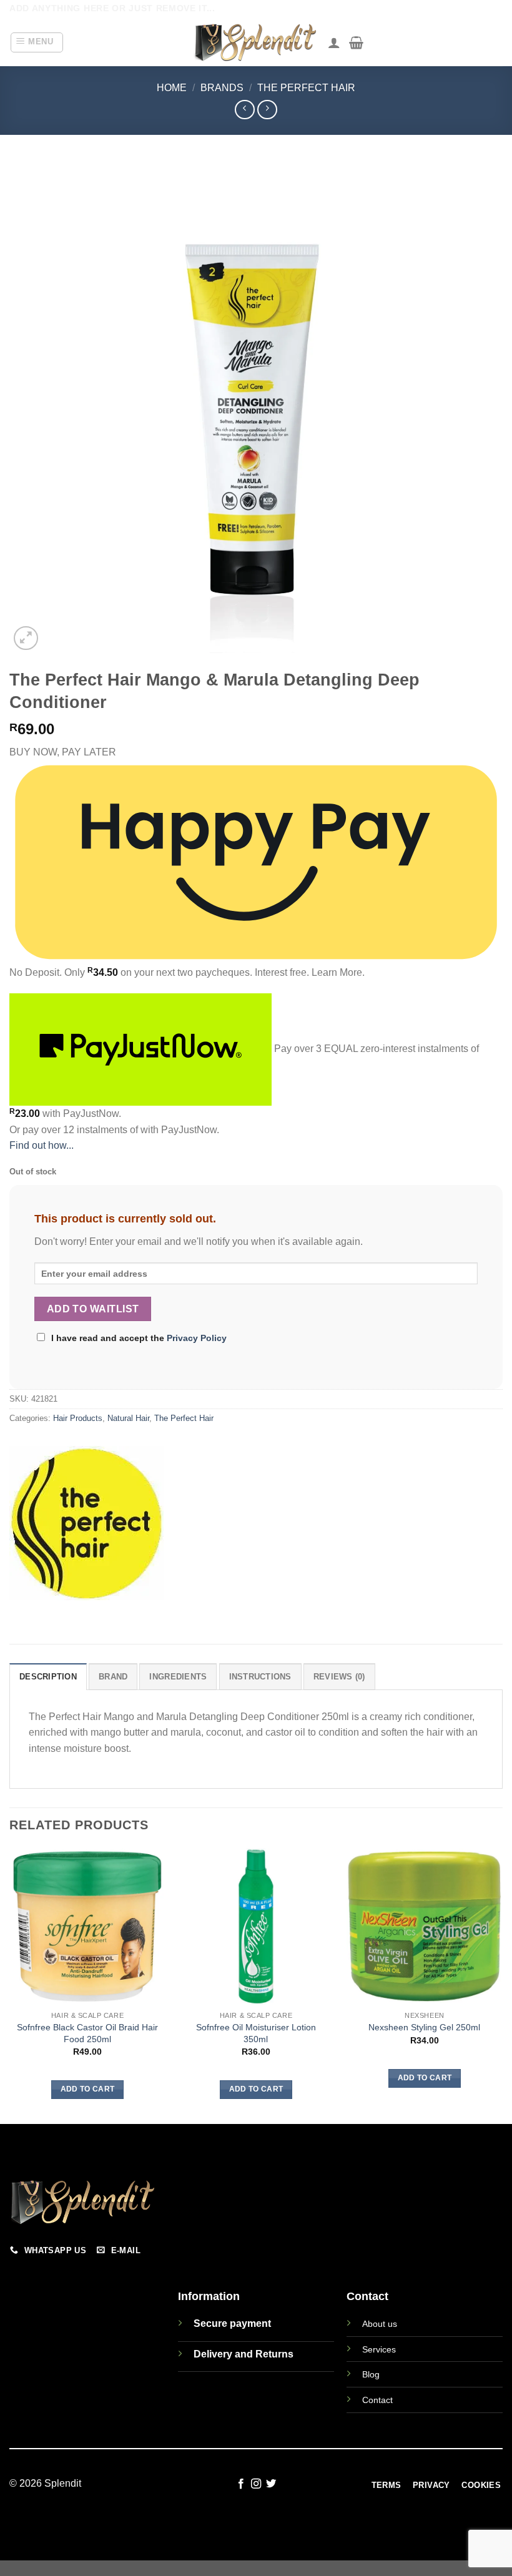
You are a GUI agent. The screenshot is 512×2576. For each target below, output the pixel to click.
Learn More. (338, 972)
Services (379, 2349)
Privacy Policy (197, 1338)
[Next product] (244, 110)
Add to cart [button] (88, 2089)
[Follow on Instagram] (256, 2484)
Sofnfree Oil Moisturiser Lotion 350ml (256, 2033)
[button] (37, 42)
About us (380, 2324)
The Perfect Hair (306, 88)
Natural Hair (128, 1418)
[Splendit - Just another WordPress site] (256, 42)
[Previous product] (267, 110)
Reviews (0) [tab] (339, 1677)
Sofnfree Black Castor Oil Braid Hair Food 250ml (87, 2033)
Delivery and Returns (244, 2354)
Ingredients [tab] (178, 1677)
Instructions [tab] (260, 1677)
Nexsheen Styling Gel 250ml (424, 2027)
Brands (222, 88)
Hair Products (78, 1418)
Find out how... (42, 1145)
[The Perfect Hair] (86, 1523)
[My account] (334, 42)
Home (172, 88)
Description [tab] (48, 1677)
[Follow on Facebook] (240, 2484)
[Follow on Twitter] (271, 2484)
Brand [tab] (113, 1677)
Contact (377, 2400)
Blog (371, 2374)
